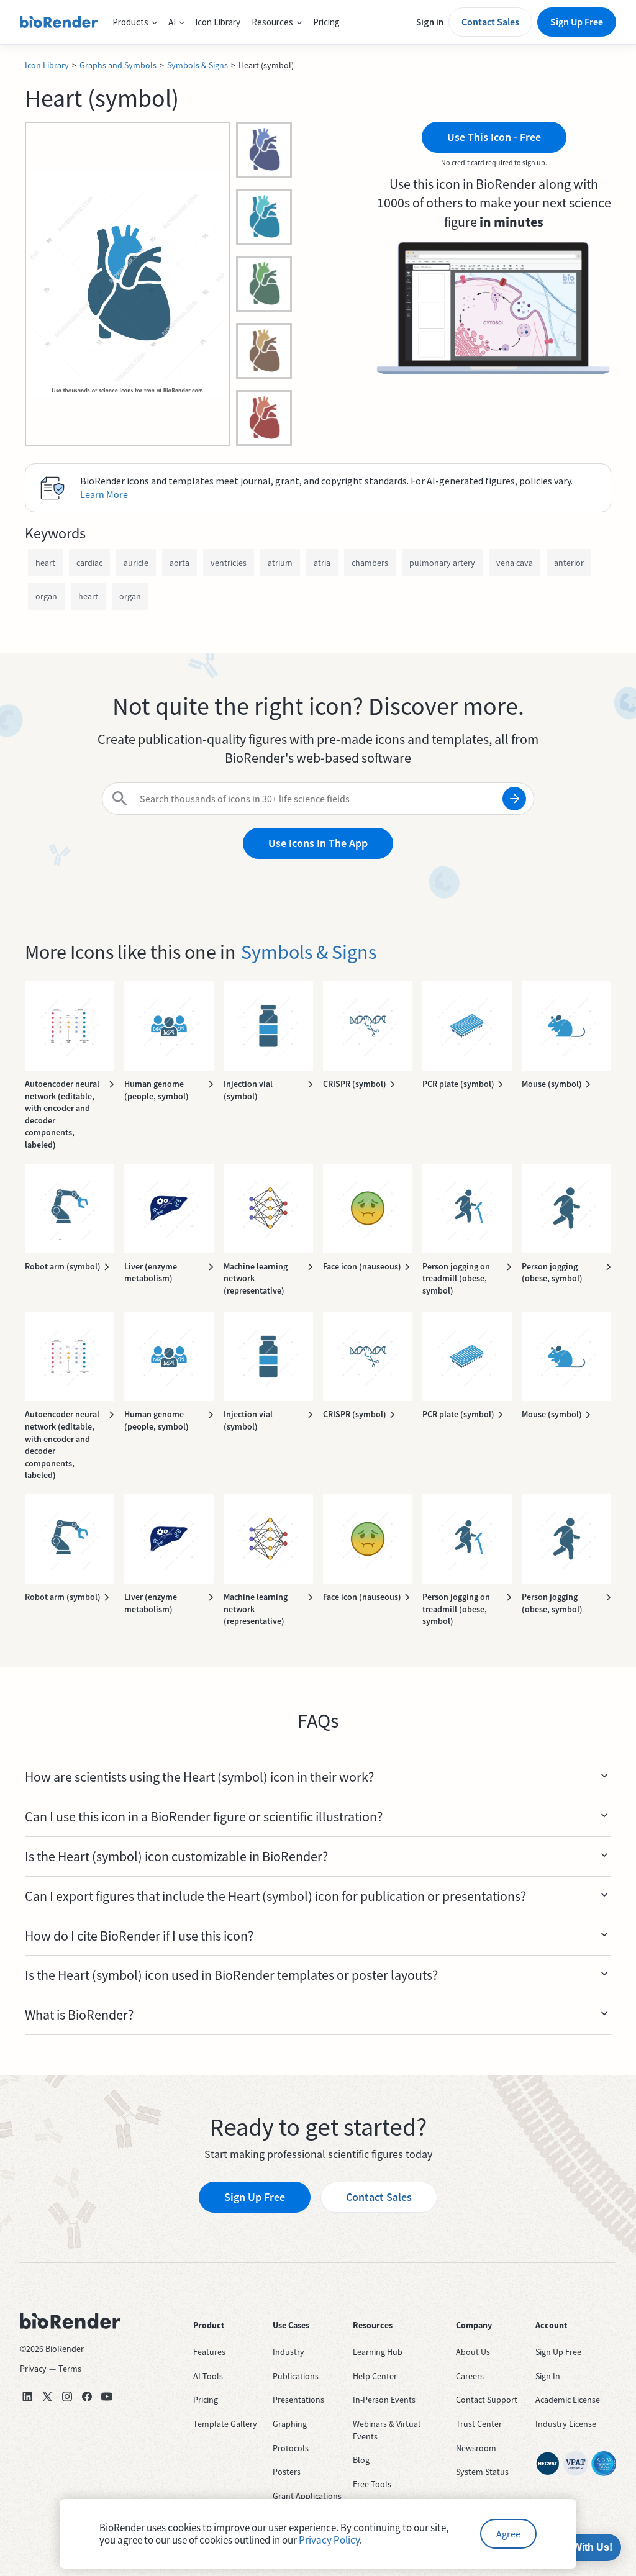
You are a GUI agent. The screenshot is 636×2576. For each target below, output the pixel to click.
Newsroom (476, 2448)
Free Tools (372, 2484)
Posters (287, 2472)
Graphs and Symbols (118, 65)
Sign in (430, 22)
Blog (361, 2460)
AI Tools (208, 2376)
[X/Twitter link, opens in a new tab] (47, 2397)
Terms (70, 2369)
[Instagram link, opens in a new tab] (67, 2397)
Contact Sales (490, 22)
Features (209, 2352)
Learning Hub (378, 2352)
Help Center (375, 2376)
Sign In (548, 2376)
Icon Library (218, 22)
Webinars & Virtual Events (387, 2430)
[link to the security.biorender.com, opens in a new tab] (548, 2464)
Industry (288, 2352)
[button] (135, 22)
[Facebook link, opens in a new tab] (87, 2397)
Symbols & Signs (198, 65)
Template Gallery (225, 2424)
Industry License (566, 2424)
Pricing (326, 22)
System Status (482, 2472)
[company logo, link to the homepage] (59, 22)
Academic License (568, 2400)
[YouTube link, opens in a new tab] (107, 2397)
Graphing (290, 2424)
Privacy (33, 2369)
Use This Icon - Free (494, 137)
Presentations (298, 2400)
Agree (508, 2534)
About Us (473, 2352)
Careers (470, 2376)
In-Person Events (384, 2400)
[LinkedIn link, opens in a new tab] (27, 2397)
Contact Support (487, 2400)
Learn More (104, 494)
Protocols (291, 2448)
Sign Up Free (577, 22)
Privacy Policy (329, 2540)
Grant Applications (307, 2496)
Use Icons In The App (318, 843)
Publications (296, 2376)
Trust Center (479, 2424)
